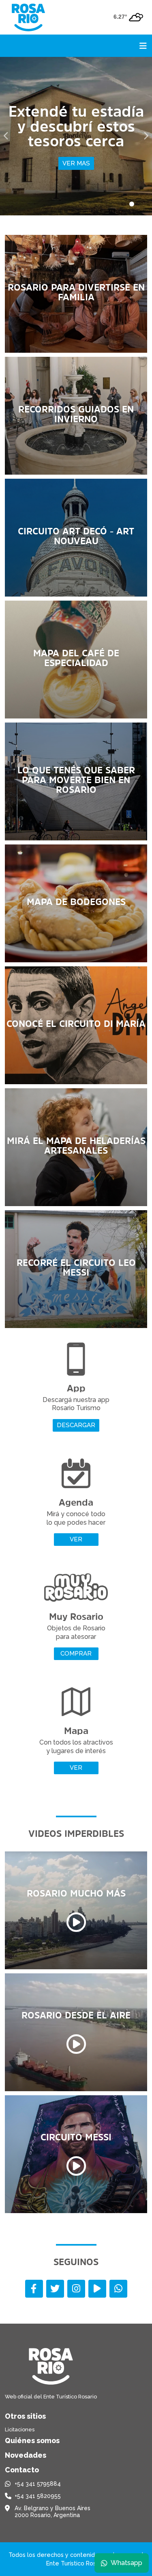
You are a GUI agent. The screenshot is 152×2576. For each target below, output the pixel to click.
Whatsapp (126, 2563)
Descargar (76, 1425)
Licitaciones (20, 2430)
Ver (76, 1539)
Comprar (76, 1654)
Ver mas (92, 156)
